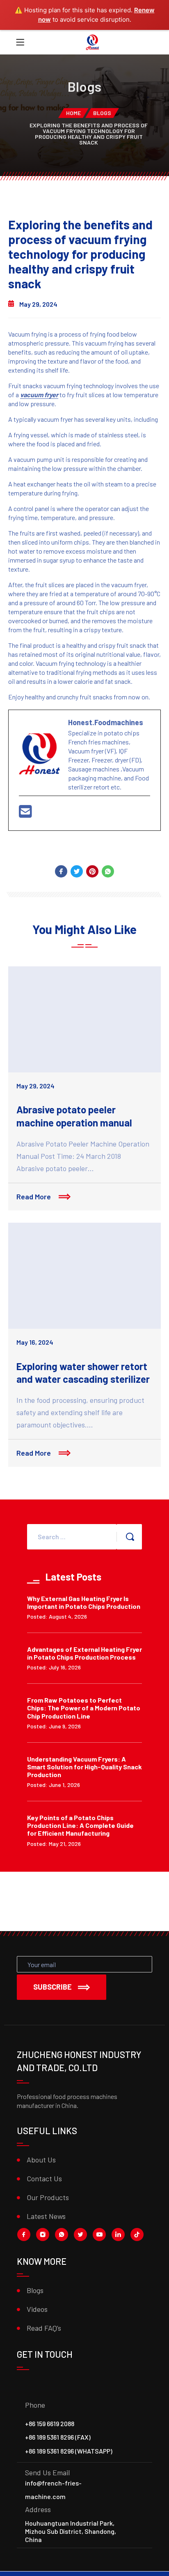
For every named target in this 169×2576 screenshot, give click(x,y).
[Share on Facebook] (61, 871)
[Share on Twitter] (77, 871)
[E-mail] (25, 814)
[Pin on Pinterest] (92, 871)
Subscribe (53, 1987)
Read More (34, 1196)
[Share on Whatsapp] (108, 871)
